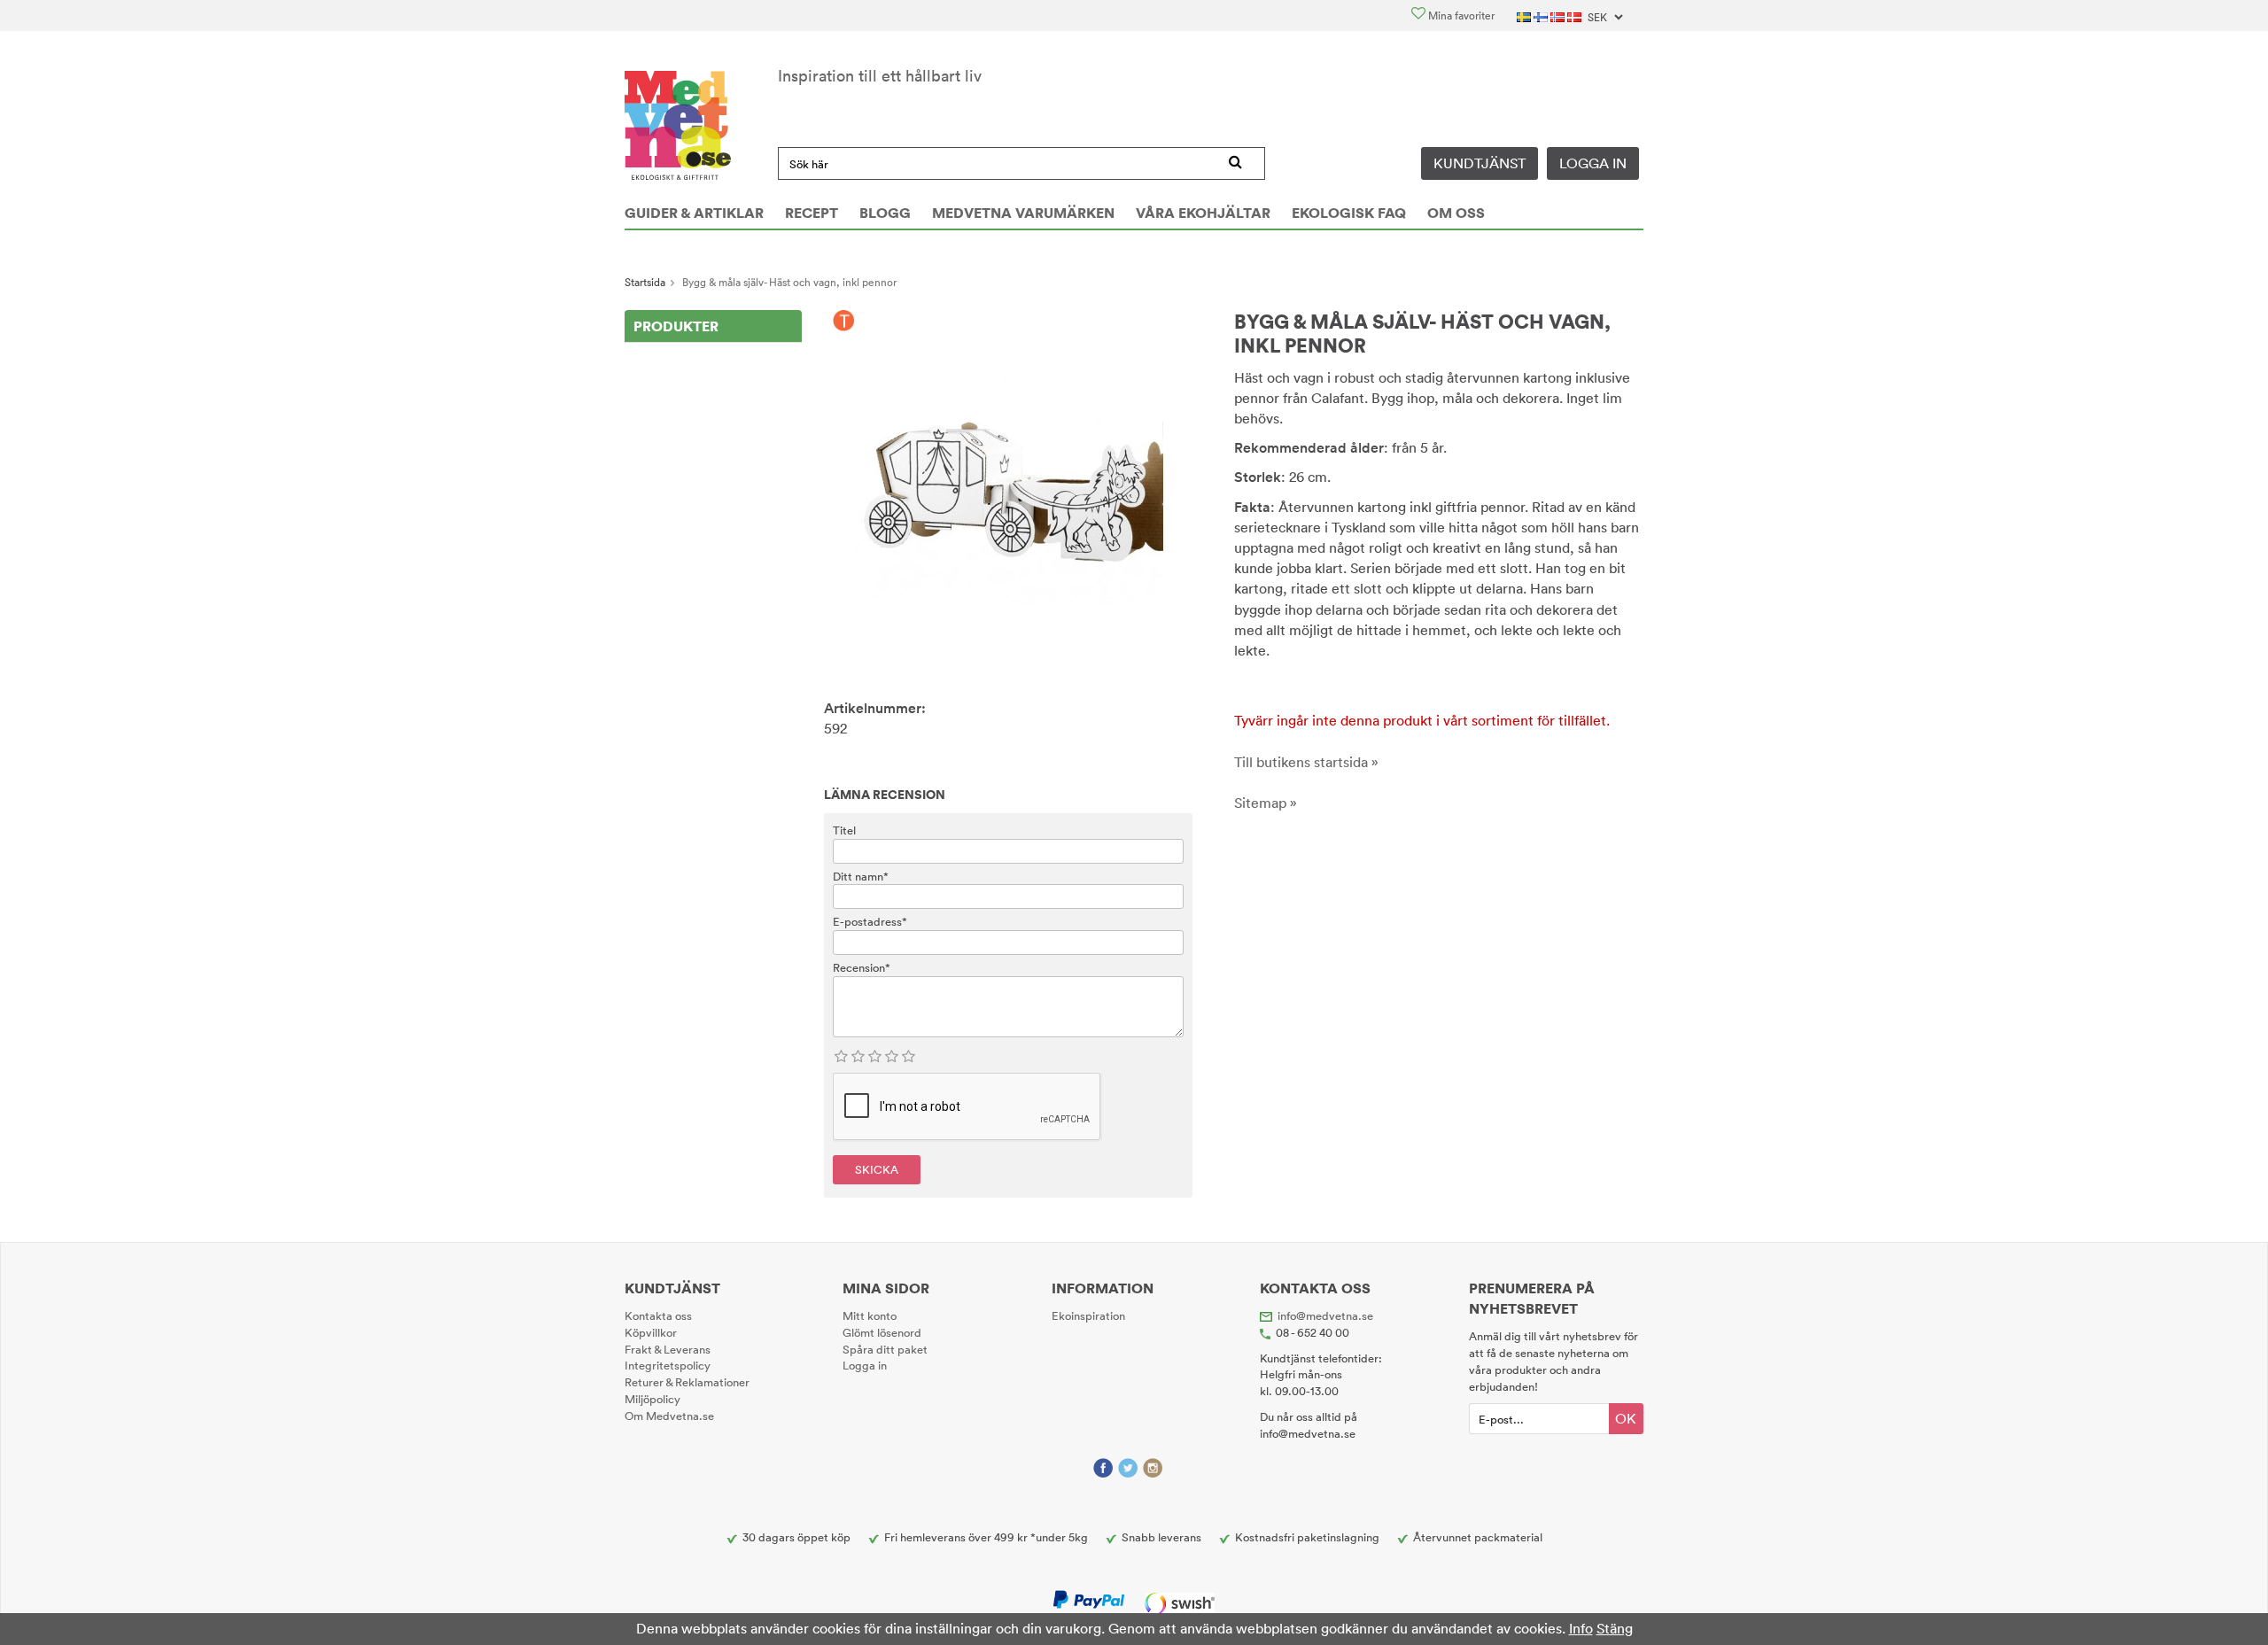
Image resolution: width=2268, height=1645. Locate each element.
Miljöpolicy (652, 1399)
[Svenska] (1525, 16)
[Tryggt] (844, 322)
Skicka (877, 1169)
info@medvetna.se (1325, 1315)
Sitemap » (1266, 803)
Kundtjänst (1480, 163)
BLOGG (885, 213)
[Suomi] (1542, 16)
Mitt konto (870, 1315)
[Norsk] (1559, 16)
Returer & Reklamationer (687, 1382)
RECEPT (812, 213)
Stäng (1615, 1628)
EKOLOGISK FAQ (1349, 213)
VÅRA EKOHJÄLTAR (1203, 213)
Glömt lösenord (882, 1332)
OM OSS (1456, 213)
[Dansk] (1576, 16)
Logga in (1593, 163)
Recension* (862, 967)
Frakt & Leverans (668, 1349)
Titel (844, 830)
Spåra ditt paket (885, 1349)
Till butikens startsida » (1306, 762)
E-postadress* (870, 921)
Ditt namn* (861, 876)
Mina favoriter (1460, 16)
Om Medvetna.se (669, 1416)
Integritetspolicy (668, 1365)
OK (1626, 1418)
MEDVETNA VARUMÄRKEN (1023, 213)
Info (1581, 1628)
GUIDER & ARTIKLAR (694, 213)
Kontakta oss (658, 1315)
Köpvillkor (651, 1332)
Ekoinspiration (1088, 1315)
